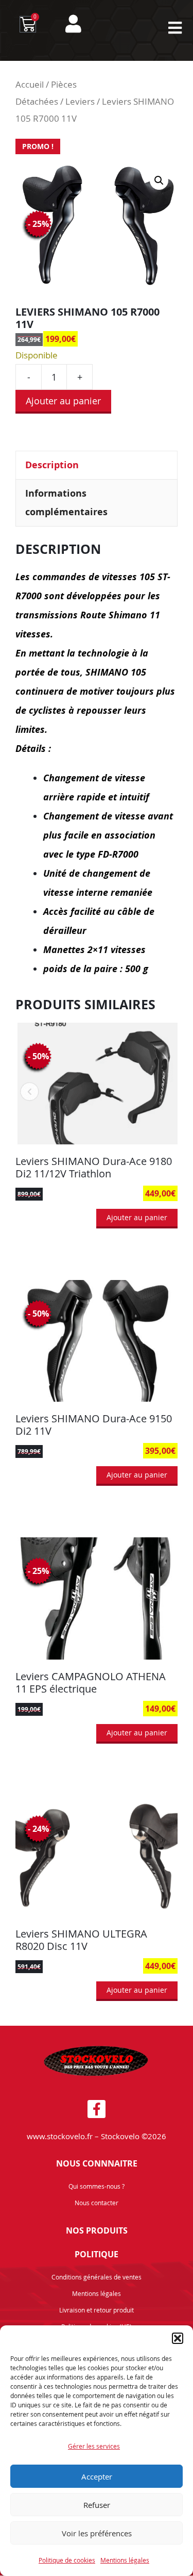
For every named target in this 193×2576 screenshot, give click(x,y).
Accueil (30, 85)
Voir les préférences (97, 2533)
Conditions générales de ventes (97, 2277)
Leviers (80, 102)
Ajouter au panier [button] (137, 1217)
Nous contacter (97, 2203)
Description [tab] (52, 465)
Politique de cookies (67, 2560)
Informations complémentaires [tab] (66, 503)
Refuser (97, 2505)
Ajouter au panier (63, 401)
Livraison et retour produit (97, 2310)
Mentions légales (125, 2560)
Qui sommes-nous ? (97, 2186)
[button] (178, 2338)
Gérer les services (94, 2446)
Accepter (97, 2476)
